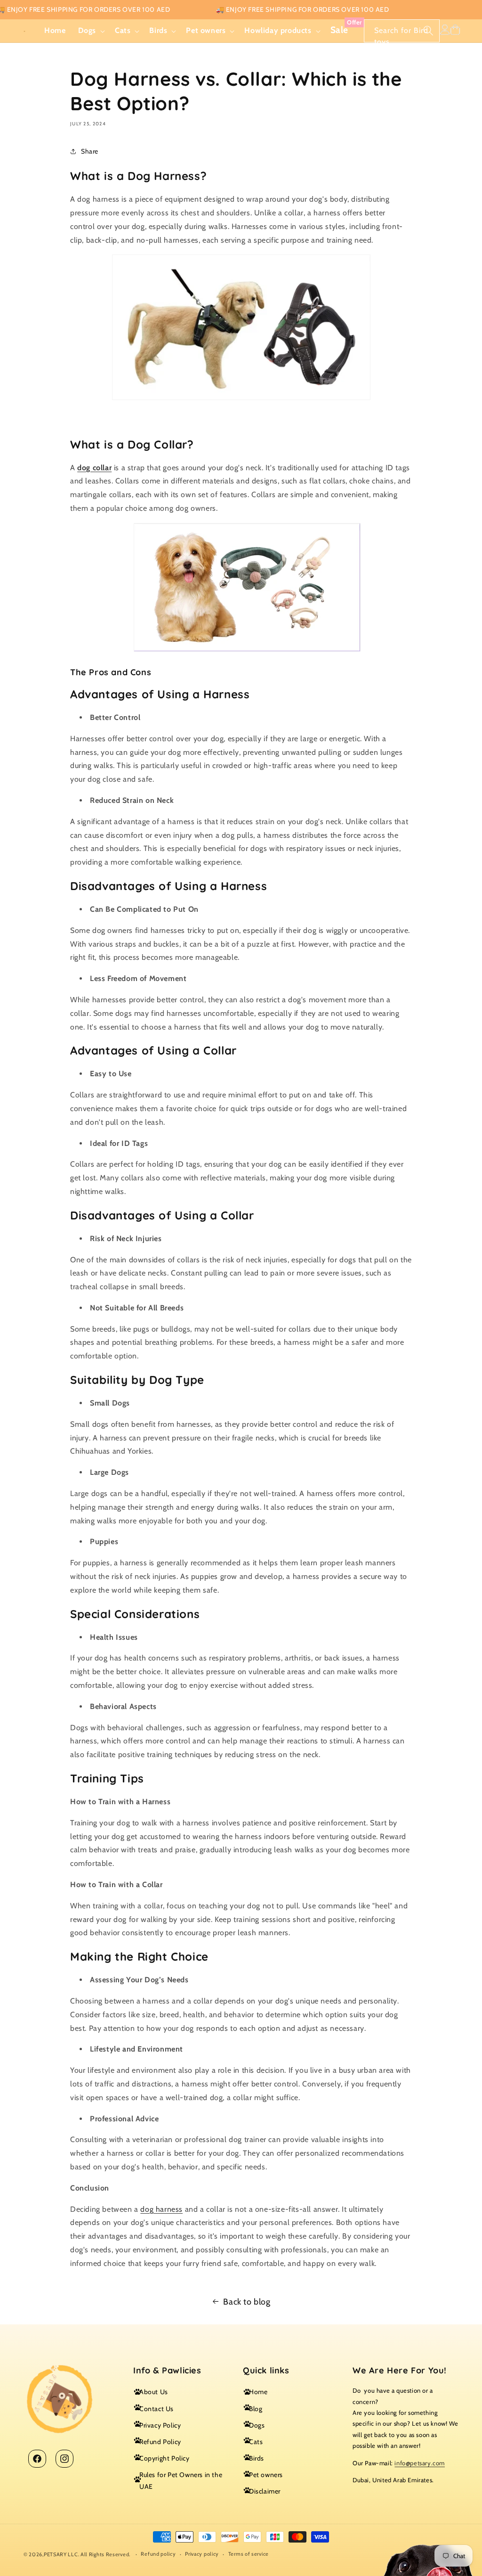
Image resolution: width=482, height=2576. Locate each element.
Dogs (257, 2425)
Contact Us (157, 2409)
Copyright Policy (165, 2458)
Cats (256, 2442)
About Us (154, 2392)
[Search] (428, 31)
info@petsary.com (420, 2463)
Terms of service (249, 2554)
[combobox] (402, 31)
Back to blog (247, 2302)
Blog (256, 2409)
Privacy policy (202, 2554)
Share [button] (90, 151)
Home (258, 2392)
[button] (90, 31)
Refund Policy (160, 2442)
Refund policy (158, 2554)
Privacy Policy (160, 2425)
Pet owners (266, 2475)
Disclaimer (265, 2491)
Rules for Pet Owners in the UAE (181, 2481)
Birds (257, 2458)
